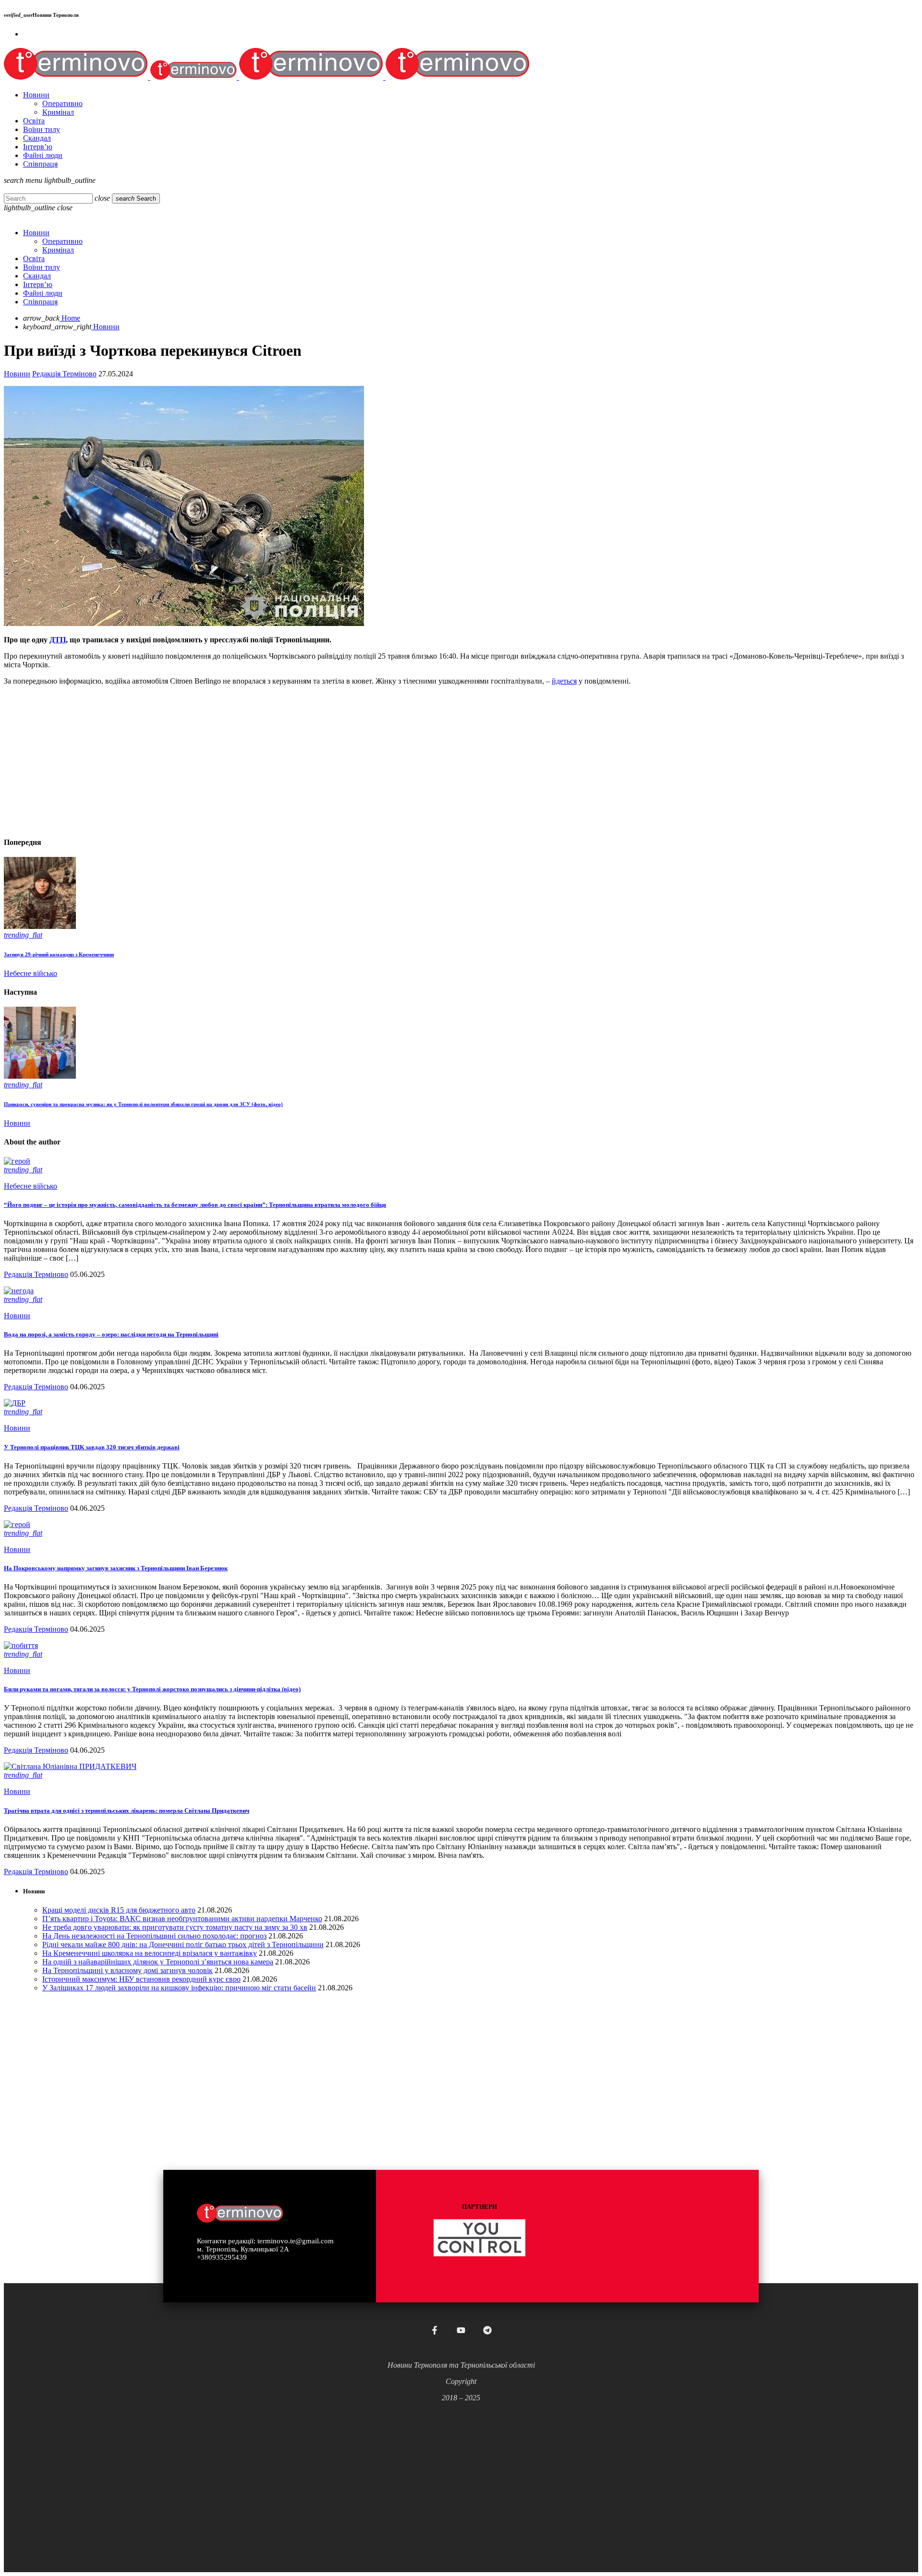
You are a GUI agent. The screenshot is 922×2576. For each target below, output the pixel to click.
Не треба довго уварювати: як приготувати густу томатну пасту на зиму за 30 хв (175, 1927)
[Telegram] (487, 2330)
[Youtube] (461, 2330)
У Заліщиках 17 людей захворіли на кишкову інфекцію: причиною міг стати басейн (179, 1988)
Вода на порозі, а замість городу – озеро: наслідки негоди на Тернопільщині (111, 1334)
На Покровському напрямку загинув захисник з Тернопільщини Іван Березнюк (116, 1568)
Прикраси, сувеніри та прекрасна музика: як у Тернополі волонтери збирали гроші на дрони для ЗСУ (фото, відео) (143, 1104)
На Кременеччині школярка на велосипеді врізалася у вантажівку (150, 1953)
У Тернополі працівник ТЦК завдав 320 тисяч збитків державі (92, 1447)
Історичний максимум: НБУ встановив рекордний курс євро (141, 1979)
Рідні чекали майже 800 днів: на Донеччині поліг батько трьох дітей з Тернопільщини (183, 1944)
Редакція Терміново (64, 374)
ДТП (58, 640)
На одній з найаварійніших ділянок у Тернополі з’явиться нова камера (158, 1962)
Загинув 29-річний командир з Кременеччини (59, 954)
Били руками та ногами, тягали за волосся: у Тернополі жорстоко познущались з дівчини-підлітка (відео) (152, 1689)
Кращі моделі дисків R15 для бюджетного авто (119, 1910)
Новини (17, 374)
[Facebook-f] (435, 2330)
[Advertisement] (292, 760)
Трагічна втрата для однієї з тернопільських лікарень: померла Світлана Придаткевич (127, 1811)
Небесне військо (30, 973)
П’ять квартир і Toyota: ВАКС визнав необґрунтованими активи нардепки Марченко (182, 1919)
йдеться (564, 681)
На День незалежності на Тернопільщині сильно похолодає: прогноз (154, 1936)
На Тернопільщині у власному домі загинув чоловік (127, 1970)
